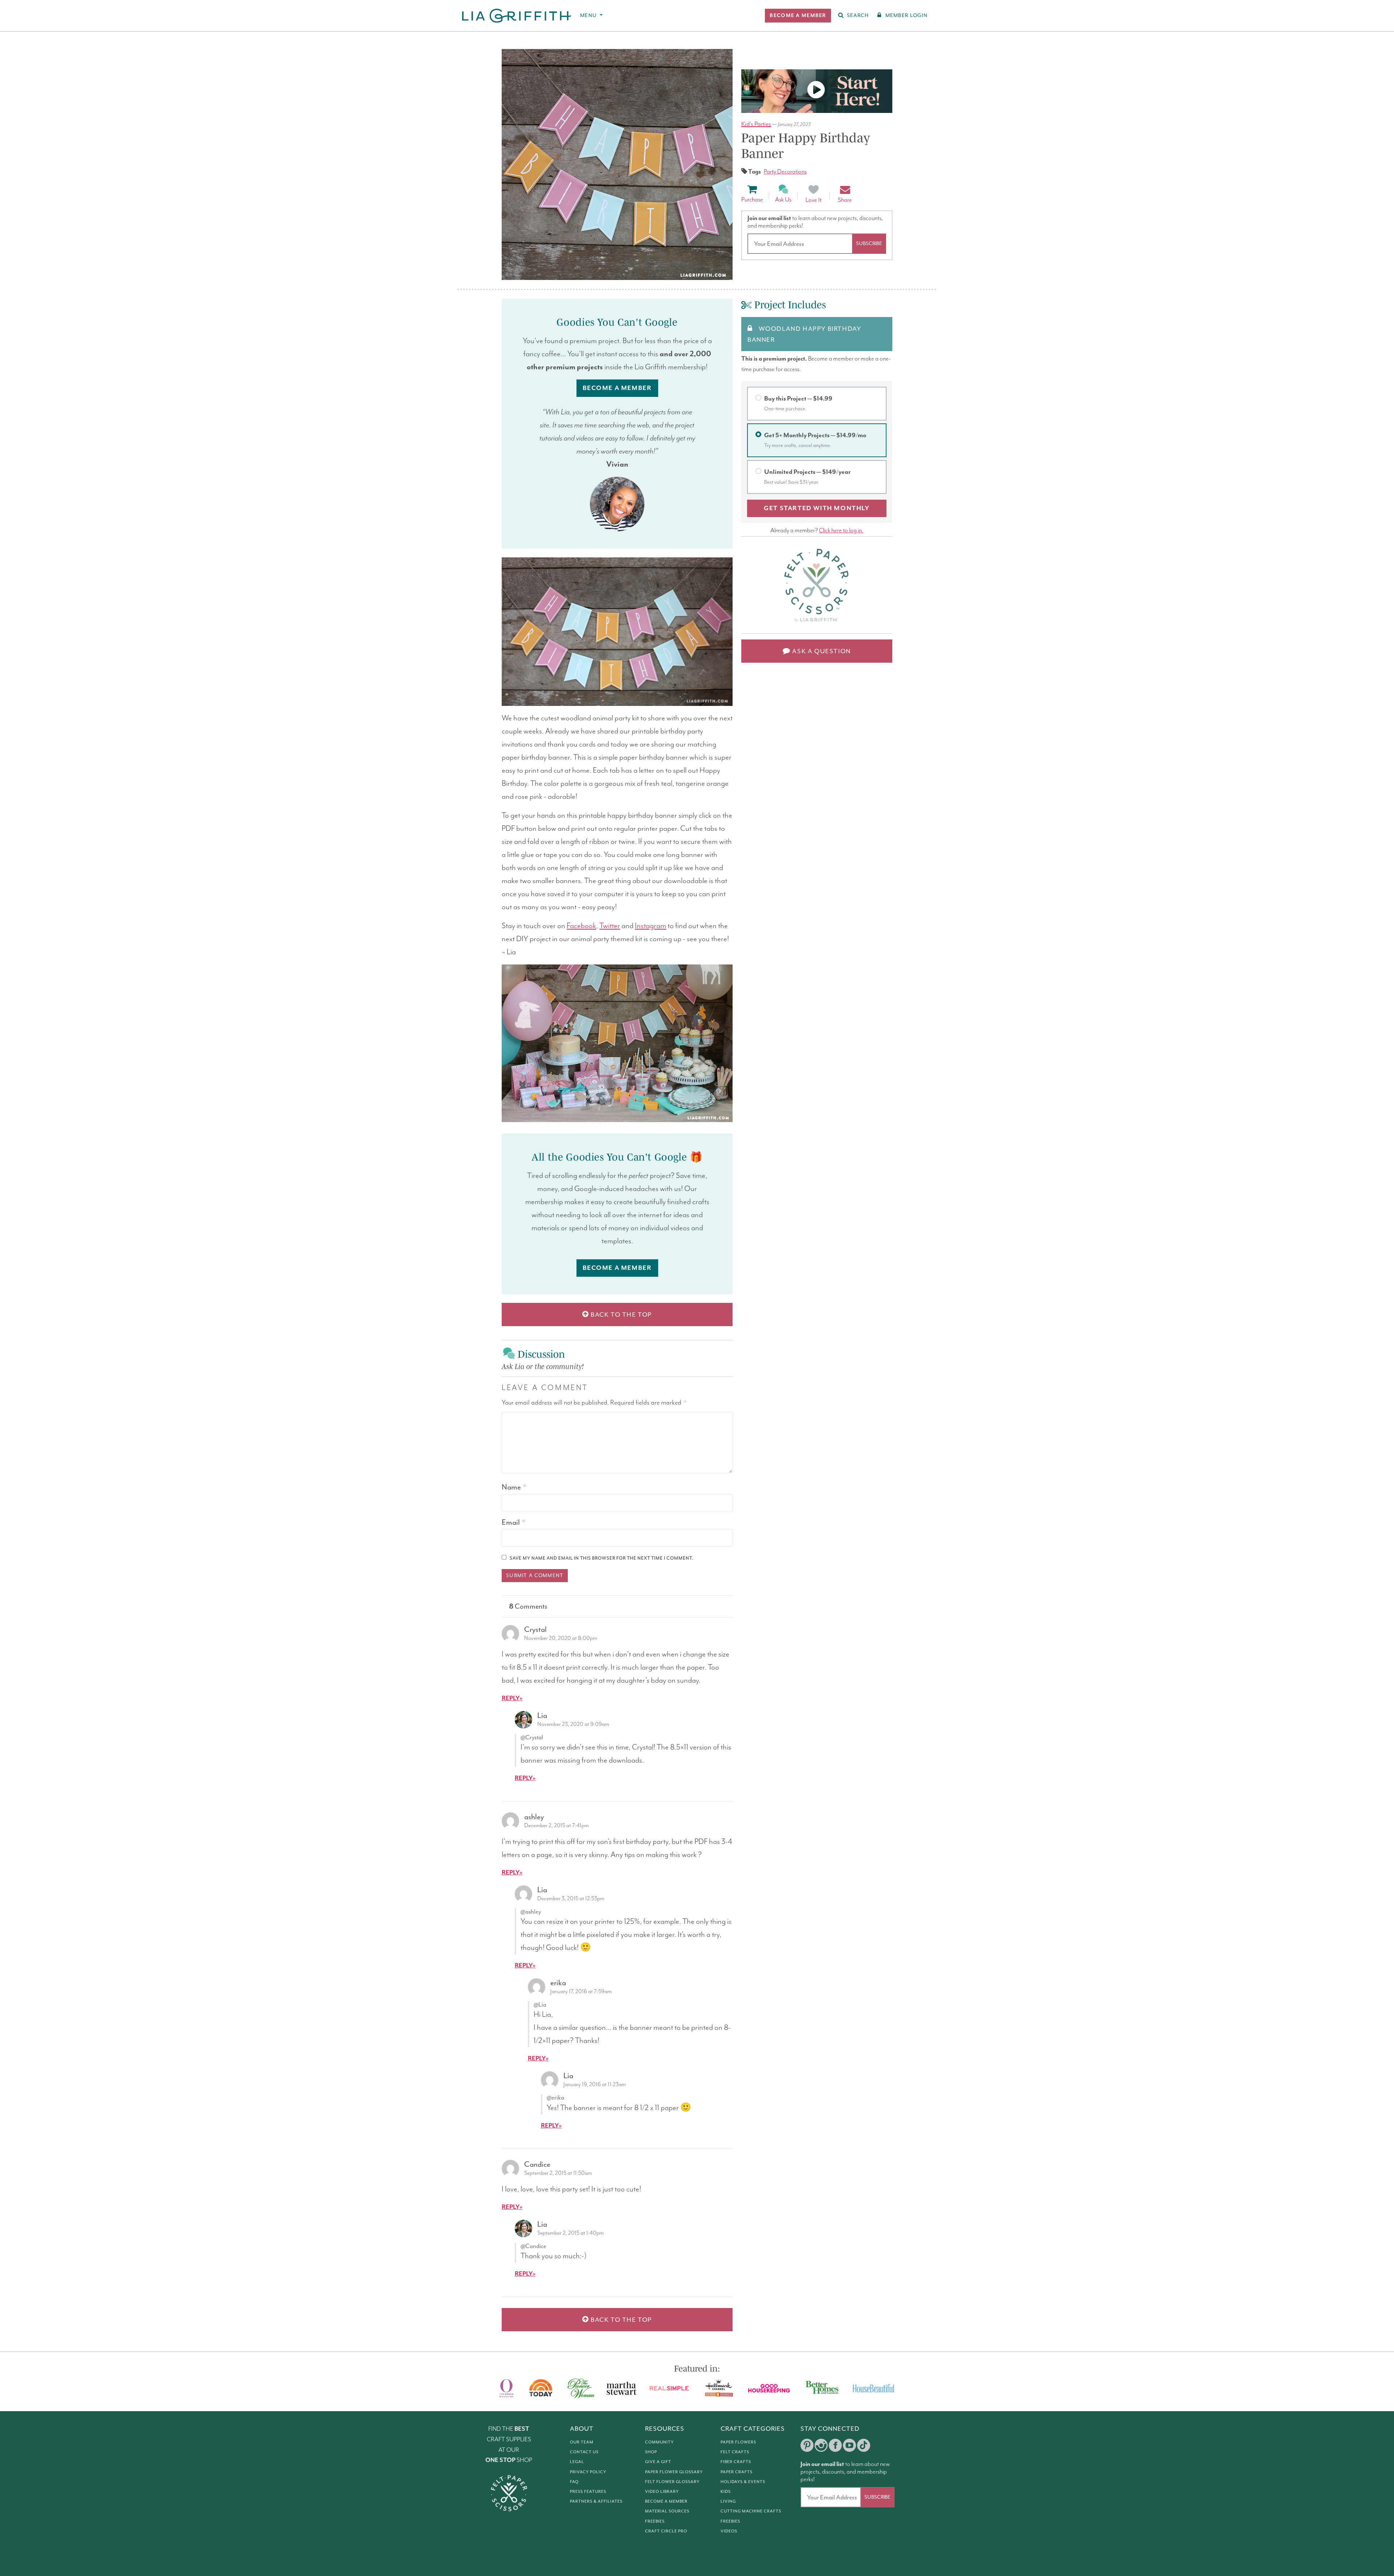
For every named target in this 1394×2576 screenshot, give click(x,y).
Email (513, 1522)
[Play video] (817, 91)
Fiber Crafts (736, 2462)
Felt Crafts (735, 2452)
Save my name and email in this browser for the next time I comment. (602, 1558)
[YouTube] (849, 2445)
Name (514, 1487)
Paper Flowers (738, 2442)
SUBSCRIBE (869, 243)
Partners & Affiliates (596, 2501)
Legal (577, 2462)
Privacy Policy (588, 2472)
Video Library (662, 2491)
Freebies (655, 2521)
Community (659, 2442)
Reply (511, 1699)
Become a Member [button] (617, 388)
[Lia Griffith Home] (517, 16)
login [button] (906, 15)
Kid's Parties (756, 124)
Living (728, 2501)
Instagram (651, 926)
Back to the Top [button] (621, 1315)
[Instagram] (821, 2445)
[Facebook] (835, 2445)
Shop (651, 2452)
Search (858, 15)
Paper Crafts (737, 2472)
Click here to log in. (841, 531)
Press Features (588, 2491)
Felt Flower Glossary (672, 2482)
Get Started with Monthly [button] (817, 508)
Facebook (581, 926)
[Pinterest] (807, 2445)
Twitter (610, 926)
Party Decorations (785, 172)
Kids (726, 2491)
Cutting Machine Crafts (751, 2511)
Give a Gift (658, 2462)
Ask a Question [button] (821, 651)
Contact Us (584, 2452)
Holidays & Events (743, 2482)
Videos (729, 2531)
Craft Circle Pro (666, 2531)
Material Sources (667, 2511)
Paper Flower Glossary (674, 2472)
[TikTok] (864, 2445)
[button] (798, 16)
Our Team (582, 2442)
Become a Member (666, 2501)
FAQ (574, 2482)
